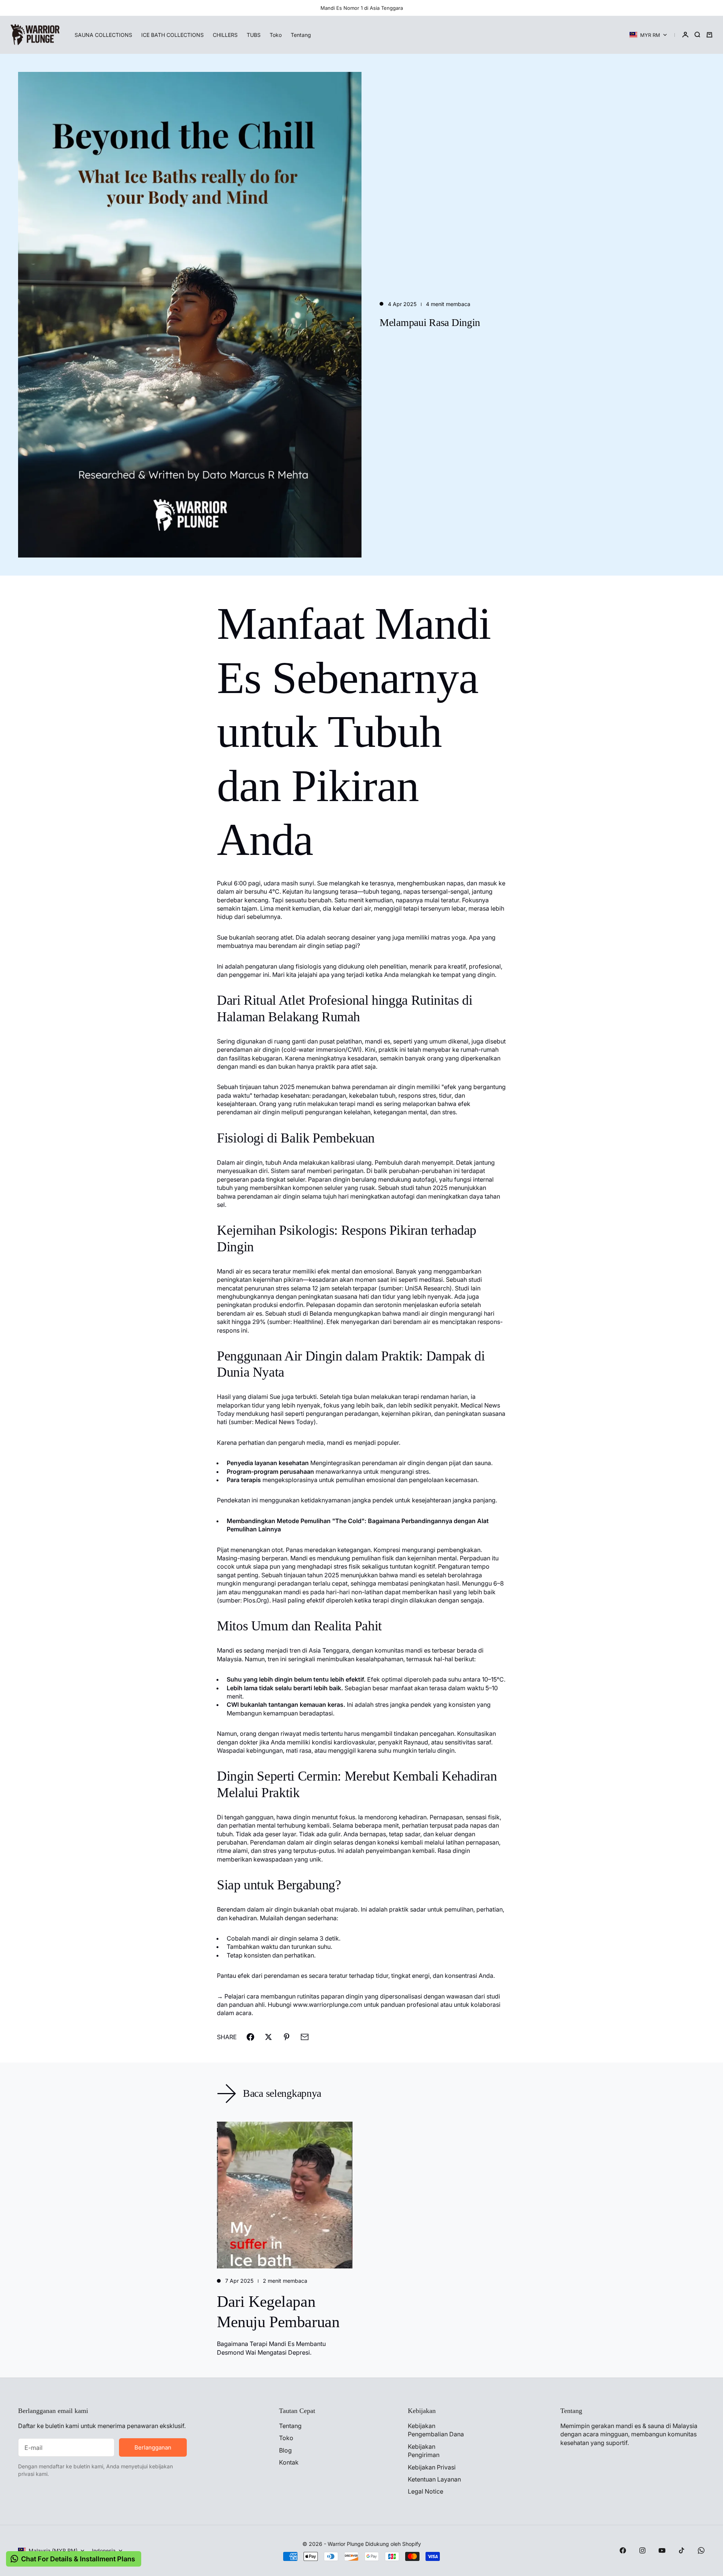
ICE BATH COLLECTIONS (172, 35)
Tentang (301, 35)
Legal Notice (426, 2491)
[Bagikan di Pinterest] (287, 2037)
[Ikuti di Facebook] (623, 2550)
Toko (276, 35)
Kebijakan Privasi (432, 2467)
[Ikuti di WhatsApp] (701, 2550)
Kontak (289, 2462)
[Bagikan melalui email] (305, 2037)
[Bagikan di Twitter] (268, 2037)
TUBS (254, 35)
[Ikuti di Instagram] (642, 2550)
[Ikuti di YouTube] (662, 2550)
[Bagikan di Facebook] (250, 2037)
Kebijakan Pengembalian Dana (436, 2430)
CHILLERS (225, 35)
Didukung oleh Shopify (393, 2544)
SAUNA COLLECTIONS (103, 35)
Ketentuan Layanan (434, 2479)
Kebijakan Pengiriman (424, 2451)
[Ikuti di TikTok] (682, 2550)
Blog (285, 2450)
